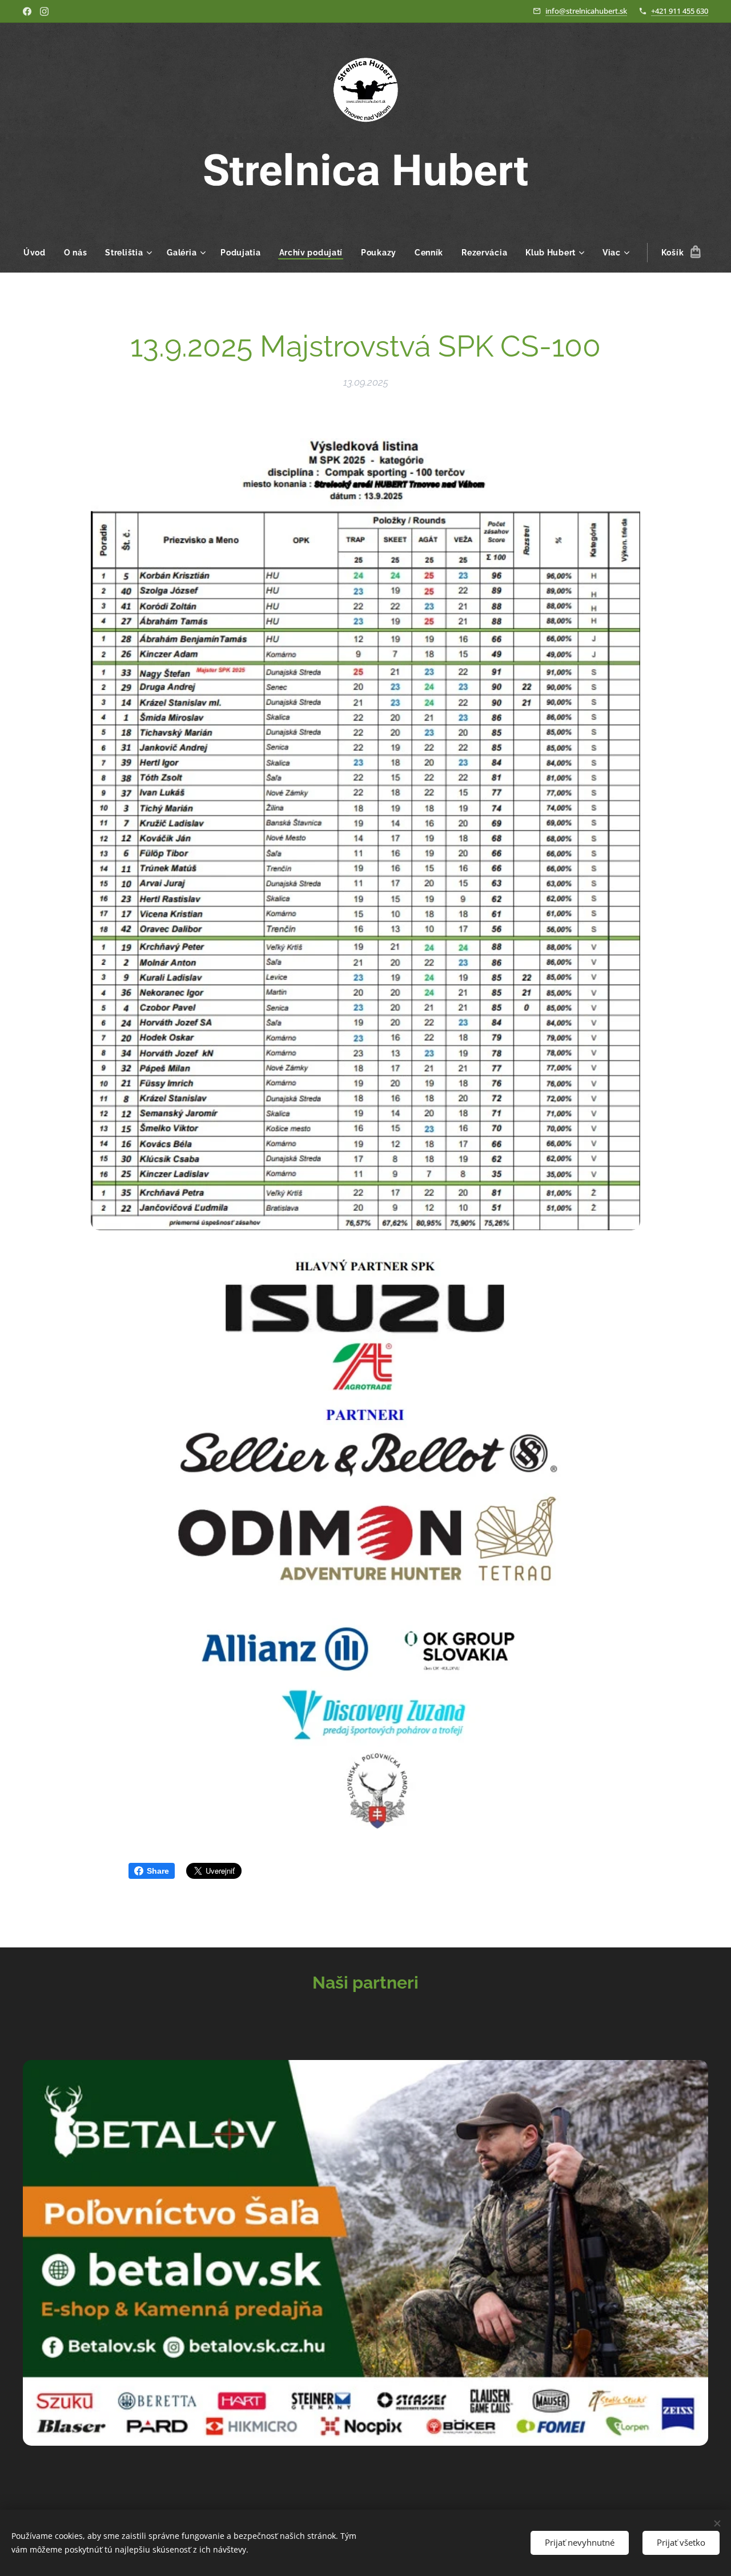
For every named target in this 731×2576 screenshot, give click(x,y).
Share (158, 1871)
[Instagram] (44, 11)
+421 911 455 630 (680, 11)
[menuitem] (39, 253)
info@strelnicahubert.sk (586, 11)
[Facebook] (27, 11)
